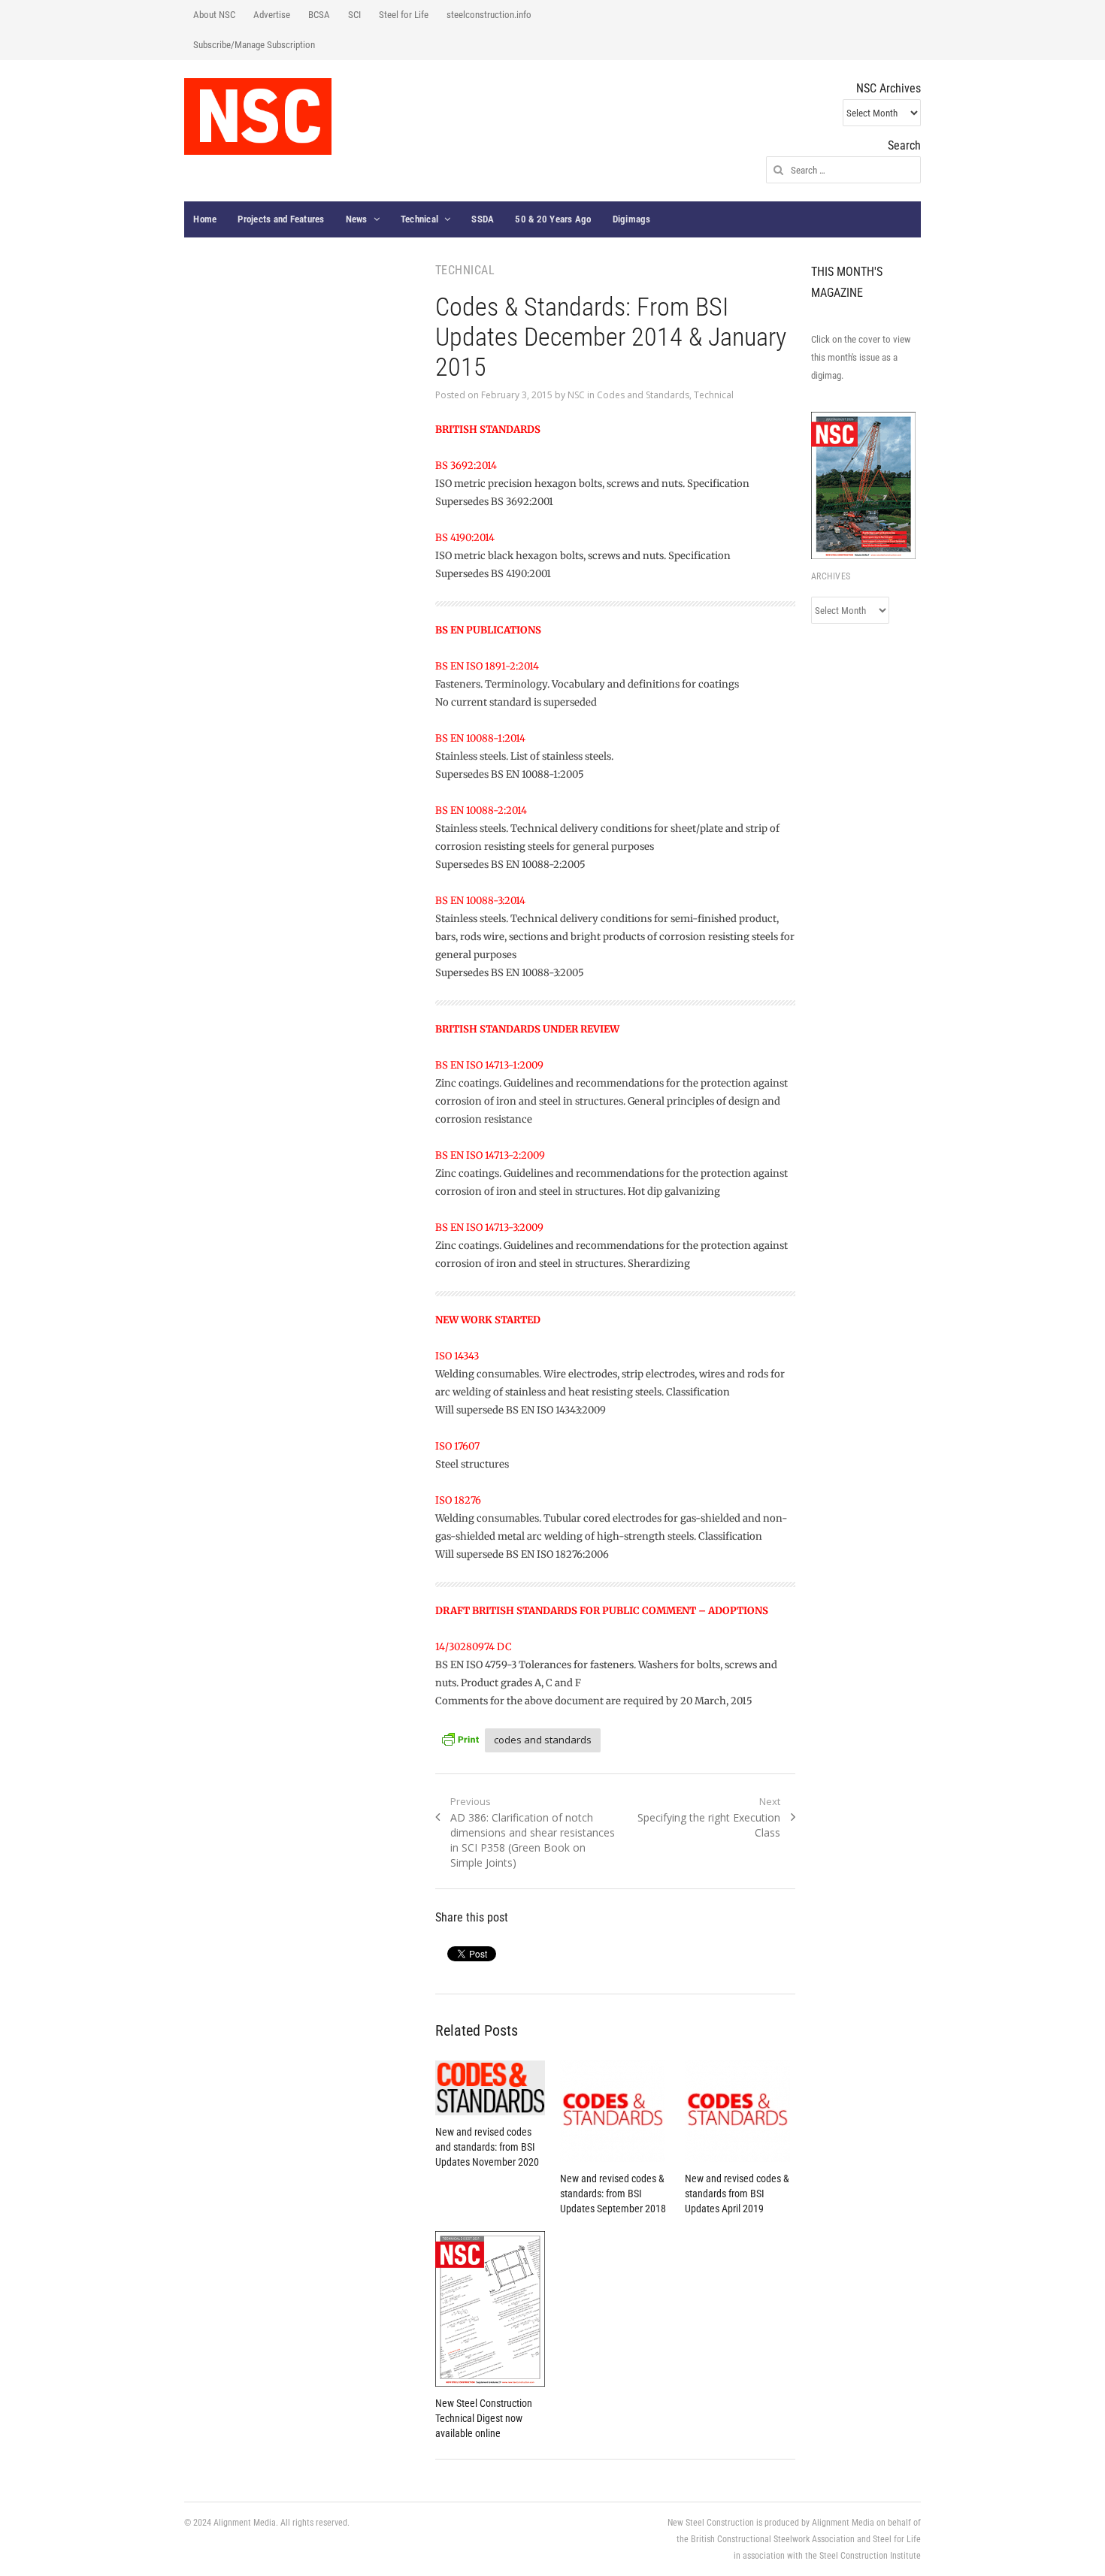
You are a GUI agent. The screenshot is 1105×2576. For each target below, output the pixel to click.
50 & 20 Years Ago (553, 219)
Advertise (272, 15)
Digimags (632, 219)
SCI (354, 15)
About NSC (214, 15)
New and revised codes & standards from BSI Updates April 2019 (737, 2194)
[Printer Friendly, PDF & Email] (460, 1738)
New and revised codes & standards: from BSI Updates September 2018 (613, 2194)
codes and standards (543, 1740)
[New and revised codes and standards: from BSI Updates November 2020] (490, 2088)
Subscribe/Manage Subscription (254, 45)
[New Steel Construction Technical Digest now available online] (490, 2309)
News (357, 219)
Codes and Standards (643, 395)
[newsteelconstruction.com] (258, 116)
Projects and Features (281, 219)
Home (205, 219)
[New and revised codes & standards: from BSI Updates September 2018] (615, 2111)
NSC (576, 395)
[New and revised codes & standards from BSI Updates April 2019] (740, 2111)
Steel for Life (404, 15)
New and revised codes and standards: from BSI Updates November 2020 (487, 2147)
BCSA (319, 15)
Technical (419, 219)
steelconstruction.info (489, 15)
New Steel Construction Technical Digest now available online (484, 2418)
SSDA (483, 219)
